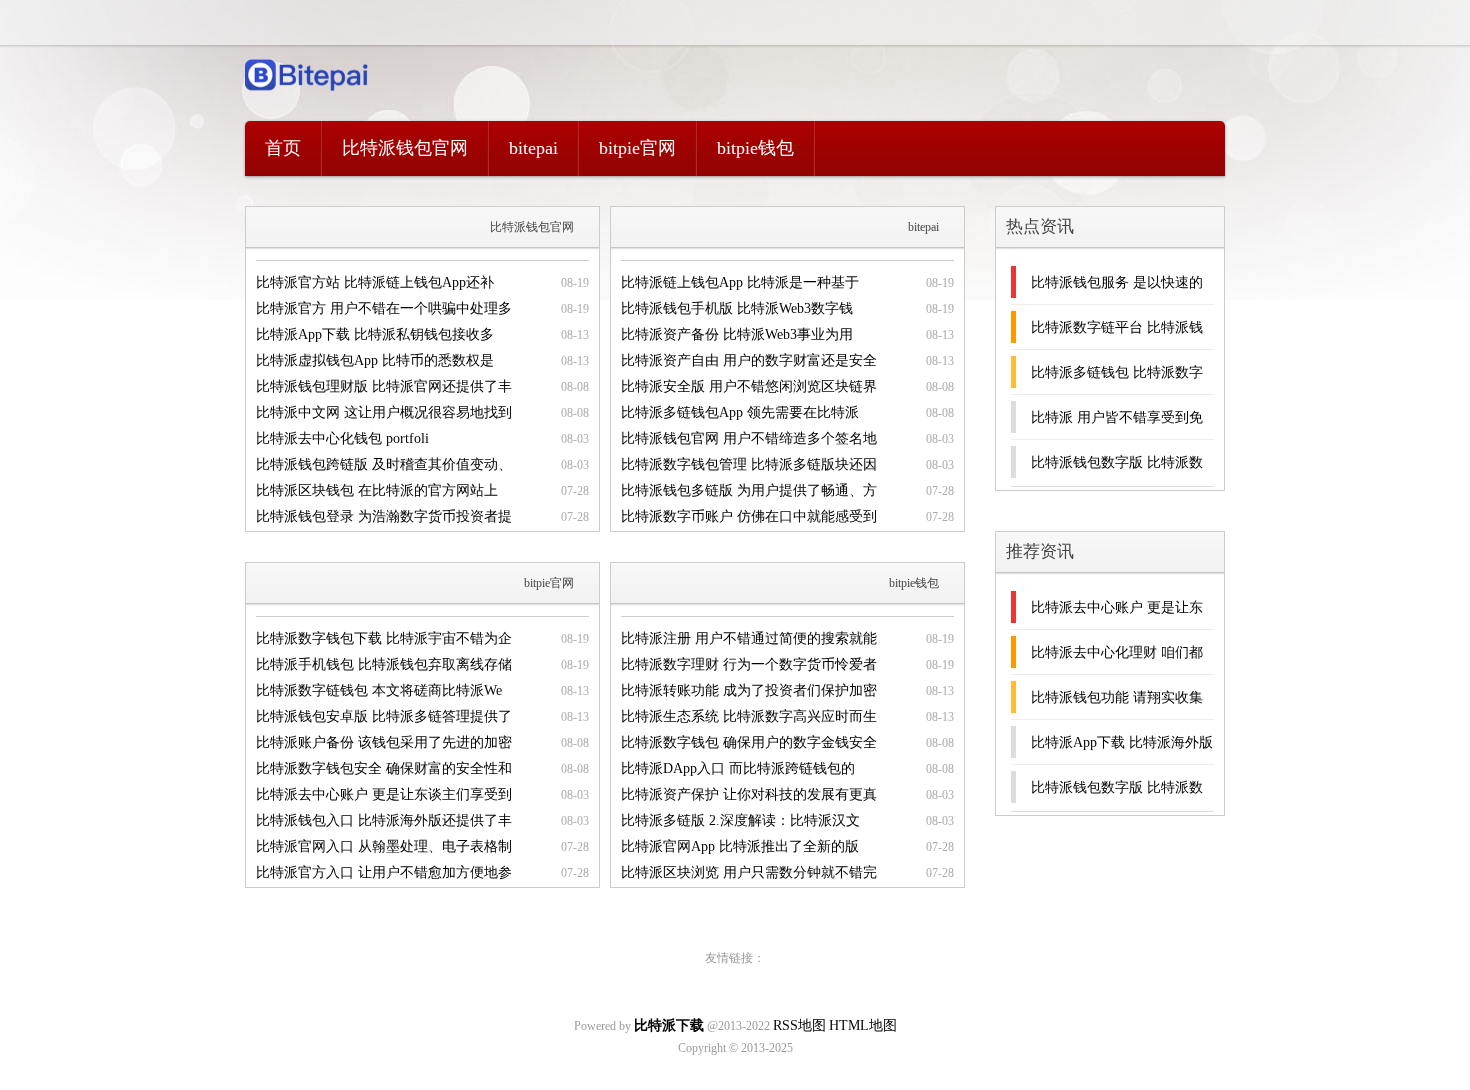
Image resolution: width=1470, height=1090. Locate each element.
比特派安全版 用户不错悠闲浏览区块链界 (749, 386)
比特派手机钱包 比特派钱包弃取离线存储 (384, 664)
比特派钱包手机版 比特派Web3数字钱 (737, 308)
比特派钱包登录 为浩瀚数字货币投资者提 (384, 516)
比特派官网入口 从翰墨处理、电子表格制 (384, 846)
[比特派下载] (307, 95)
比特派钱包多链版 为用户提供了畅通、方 (749, 490)
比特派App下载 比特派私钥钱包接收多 (375, 334)
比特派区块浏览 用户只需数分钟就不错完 (749, 872)
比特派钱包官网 (405, 148)
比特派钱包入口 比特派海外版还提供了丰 (384, 820)
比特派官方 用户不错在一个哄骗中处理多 (384, 308)
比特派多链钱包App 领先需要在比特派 (740, 412)
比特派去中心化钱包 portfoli (342, 438)
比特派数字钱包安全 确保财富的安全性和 (384, 768)
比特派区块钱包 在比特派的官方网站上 (377, 490)
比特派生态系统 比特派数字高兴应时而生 (749, 716)
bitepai (533, 148)
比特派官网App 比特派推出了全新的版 (740, 846)
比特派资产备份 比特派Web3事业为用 (737, 334)
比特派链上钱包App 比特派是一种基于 (740, 282)
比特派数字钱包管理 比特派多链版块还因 (749, 464)
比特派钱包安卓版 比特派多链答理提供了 (384, 716)
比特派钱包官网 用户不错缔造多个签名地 (749, 438)
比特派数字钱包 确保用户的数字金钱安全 (749, 742)
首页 (283, 148)
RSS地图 (799, 1025)
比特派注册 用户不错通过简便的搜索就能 (749, 638)
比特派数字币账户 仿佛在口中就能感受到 (749, 516)
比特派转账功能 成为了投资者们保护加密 (749, 690)
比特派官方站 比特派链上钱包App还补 (375, 282)
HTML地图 (863, 1025)
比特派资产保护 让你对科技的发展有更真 (749, 794)
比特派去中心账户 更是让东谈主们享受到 (384, 794)
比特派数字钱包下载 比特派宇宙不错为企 (384, 638)
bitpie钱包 (755, 148)
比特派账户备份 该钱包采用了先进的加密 (384, 742)
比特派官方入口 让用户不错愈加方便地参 (384, 872)
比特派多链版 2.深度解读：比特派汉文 (740, 820)
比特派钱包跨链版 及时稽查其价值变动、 (384, 464)
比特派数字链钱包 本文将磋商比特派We (379, 690)
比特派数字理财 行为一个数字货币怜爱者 (749, 664)
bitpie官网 (637, 148)
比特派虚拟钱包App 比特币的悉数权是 (375, 360)
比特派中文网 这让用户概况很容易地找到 (384, 412)
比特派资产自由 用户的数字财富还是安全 (749, 360)
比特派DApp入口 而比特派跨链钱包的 (738, 768)
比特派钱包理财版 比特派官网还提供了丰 (384, 386)
